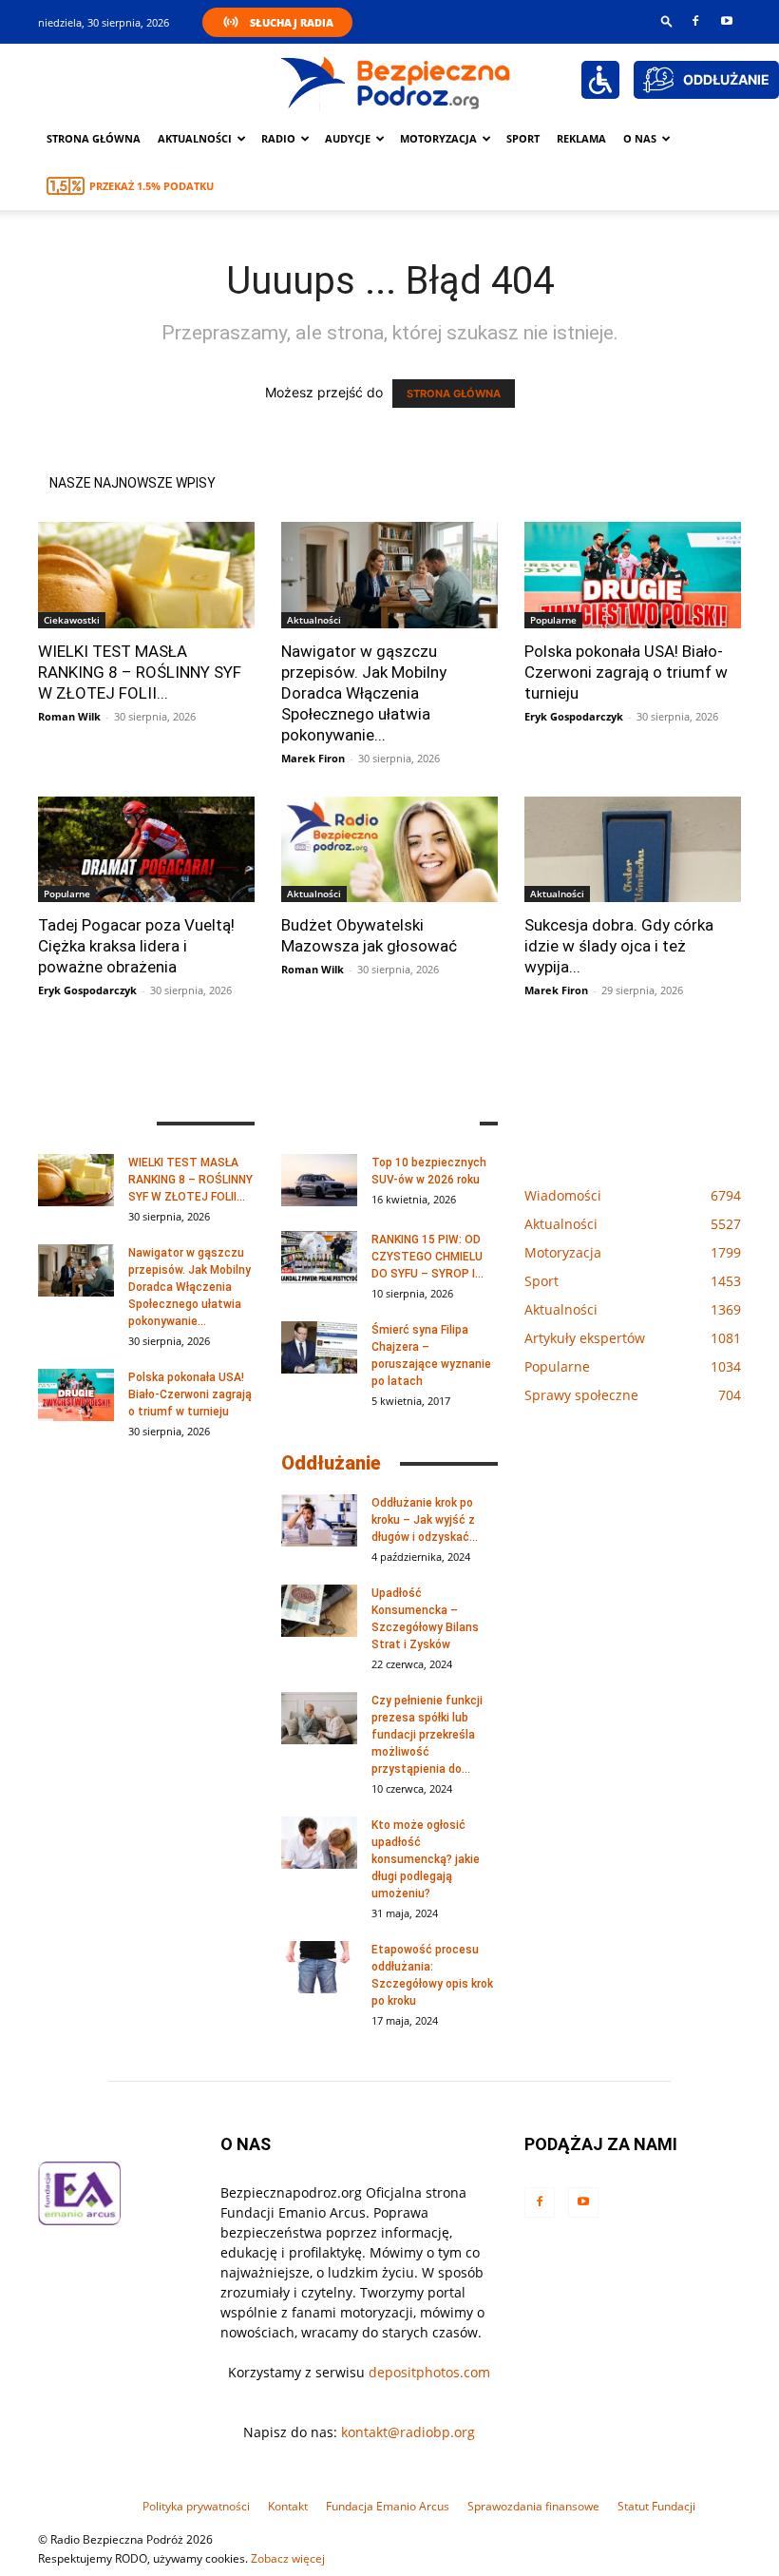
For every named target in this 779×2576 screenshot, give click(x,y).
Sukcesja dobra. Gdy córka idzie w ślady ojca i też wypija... (619, 946)
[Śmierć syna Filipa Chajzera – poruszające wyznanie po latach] (319, 1347)
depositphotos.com (429, 2372)
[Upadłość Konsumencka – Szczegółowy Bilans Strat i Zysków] (319, 1611)
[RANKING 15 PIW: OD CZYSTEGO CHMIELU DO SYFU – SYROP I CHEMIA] (319, 1257)
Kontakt (288, 2506)
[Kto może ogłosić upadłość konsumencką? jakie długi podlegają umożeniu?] (319, 1843)
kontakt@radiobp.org (408, 2432)
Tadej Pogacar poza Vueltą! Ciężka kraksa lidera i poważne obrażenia (136, 946)
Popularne (553, 620)
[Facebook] (695, 21)
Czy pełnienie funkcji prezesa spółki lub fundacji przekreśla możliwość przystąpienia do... (427, 1735)
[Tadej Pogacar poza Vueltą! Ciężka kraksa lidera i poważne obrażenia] (146, 850)
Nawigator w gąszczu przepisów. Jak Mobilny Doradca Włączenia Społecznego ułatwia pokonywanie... (364, 693)
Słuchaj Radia (292, 22)
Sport (523, 138)
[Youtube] (727, 21)
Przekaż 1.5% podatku (152, 186)
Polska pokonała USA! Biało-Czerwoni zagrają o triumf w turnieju (626, 672)
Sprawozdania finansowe (533, 2506)
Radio (278, 138)
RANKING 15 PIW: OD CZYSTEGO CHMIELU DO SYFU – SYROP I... (427, 1257)
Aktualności (195, 138)
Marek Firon (313, 758)
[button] (667, 20)
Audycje (348, 138)
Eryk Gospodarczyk (574, 716)
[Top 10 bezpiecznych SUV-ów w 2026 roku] (319, 1180)
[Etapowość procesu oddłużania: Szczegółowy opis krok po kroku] (319, 1967)
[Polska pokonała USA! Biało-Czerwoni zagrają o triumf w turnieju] (633, 575)
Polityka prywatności (196, 2506)
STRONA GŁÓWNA (454, 394)
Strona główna (94, 138)
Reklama (581, 138)
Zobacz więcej (288, 2558)
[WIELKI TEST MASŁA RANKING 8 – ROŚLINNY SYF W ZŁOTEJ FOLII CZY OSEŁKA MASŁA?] (146, 575)
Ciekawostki (72, 620)
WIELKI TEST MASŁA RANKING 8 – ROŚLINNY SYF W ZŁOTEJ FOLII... (140, 672)
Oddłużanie (331, 1463)
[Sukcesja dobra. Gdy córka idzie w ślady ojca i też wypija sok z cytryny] (633, 850)
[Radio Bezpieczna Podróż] (396, 81)
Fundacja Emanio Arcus (388, 2506)
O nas (640, 138)
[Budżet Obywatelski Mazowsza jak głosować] (389, 850)
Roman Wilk (69, 716)
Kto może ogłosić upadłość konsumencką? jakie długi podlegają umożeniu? (426, 1859)
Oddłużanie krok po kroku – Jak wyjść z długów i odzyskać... (425, 1520)
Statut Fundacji (656, 2506)
